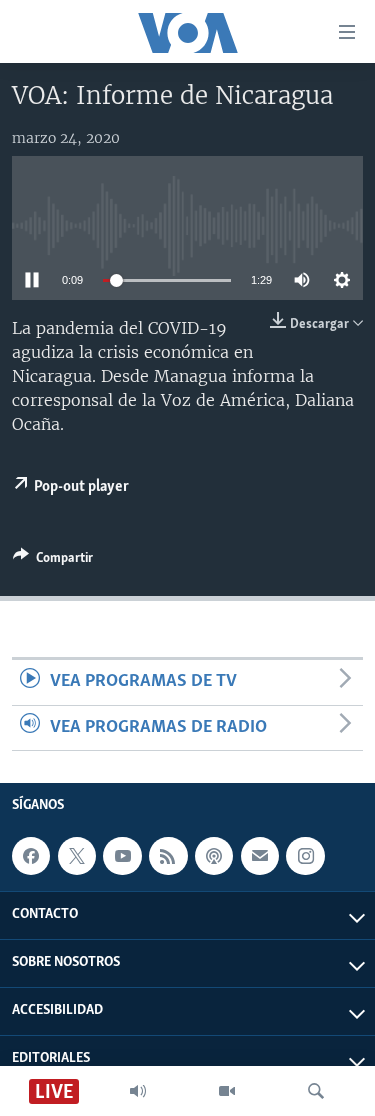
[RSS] (168, 856)
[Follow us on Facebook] (31, 856)
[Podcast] (214, 856)
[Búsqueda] (316, 1091)
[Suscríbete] (260, 856)
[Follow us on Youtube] (122, 856)
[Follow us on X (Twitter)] (77, 856)
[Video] (227, 1091)
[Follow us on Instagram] (305, 856)
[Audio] (138, 1091)
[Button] (53, 561)
